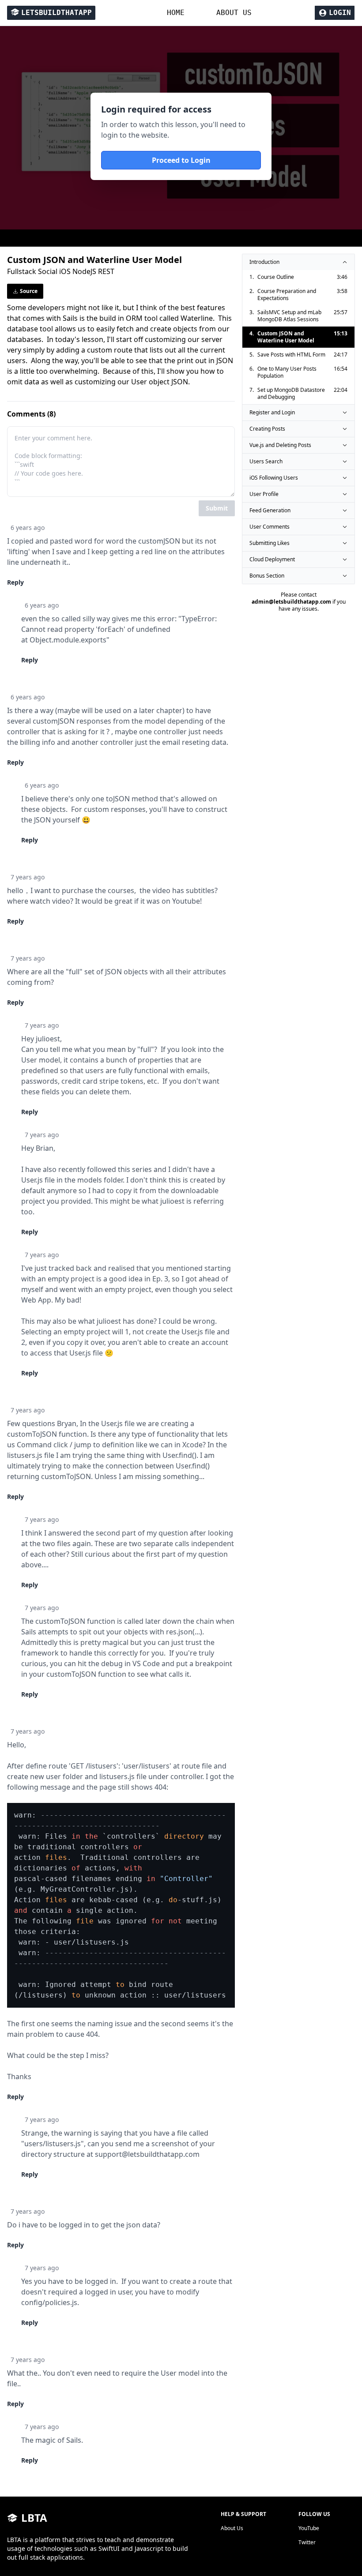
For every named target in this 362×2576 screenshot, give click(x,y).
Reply (15, 582)
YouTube (309, 2528)
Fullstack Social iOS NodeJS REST (61, 271)
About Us (232, 2528)
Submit (217, 508)
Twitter (307, 2542)
